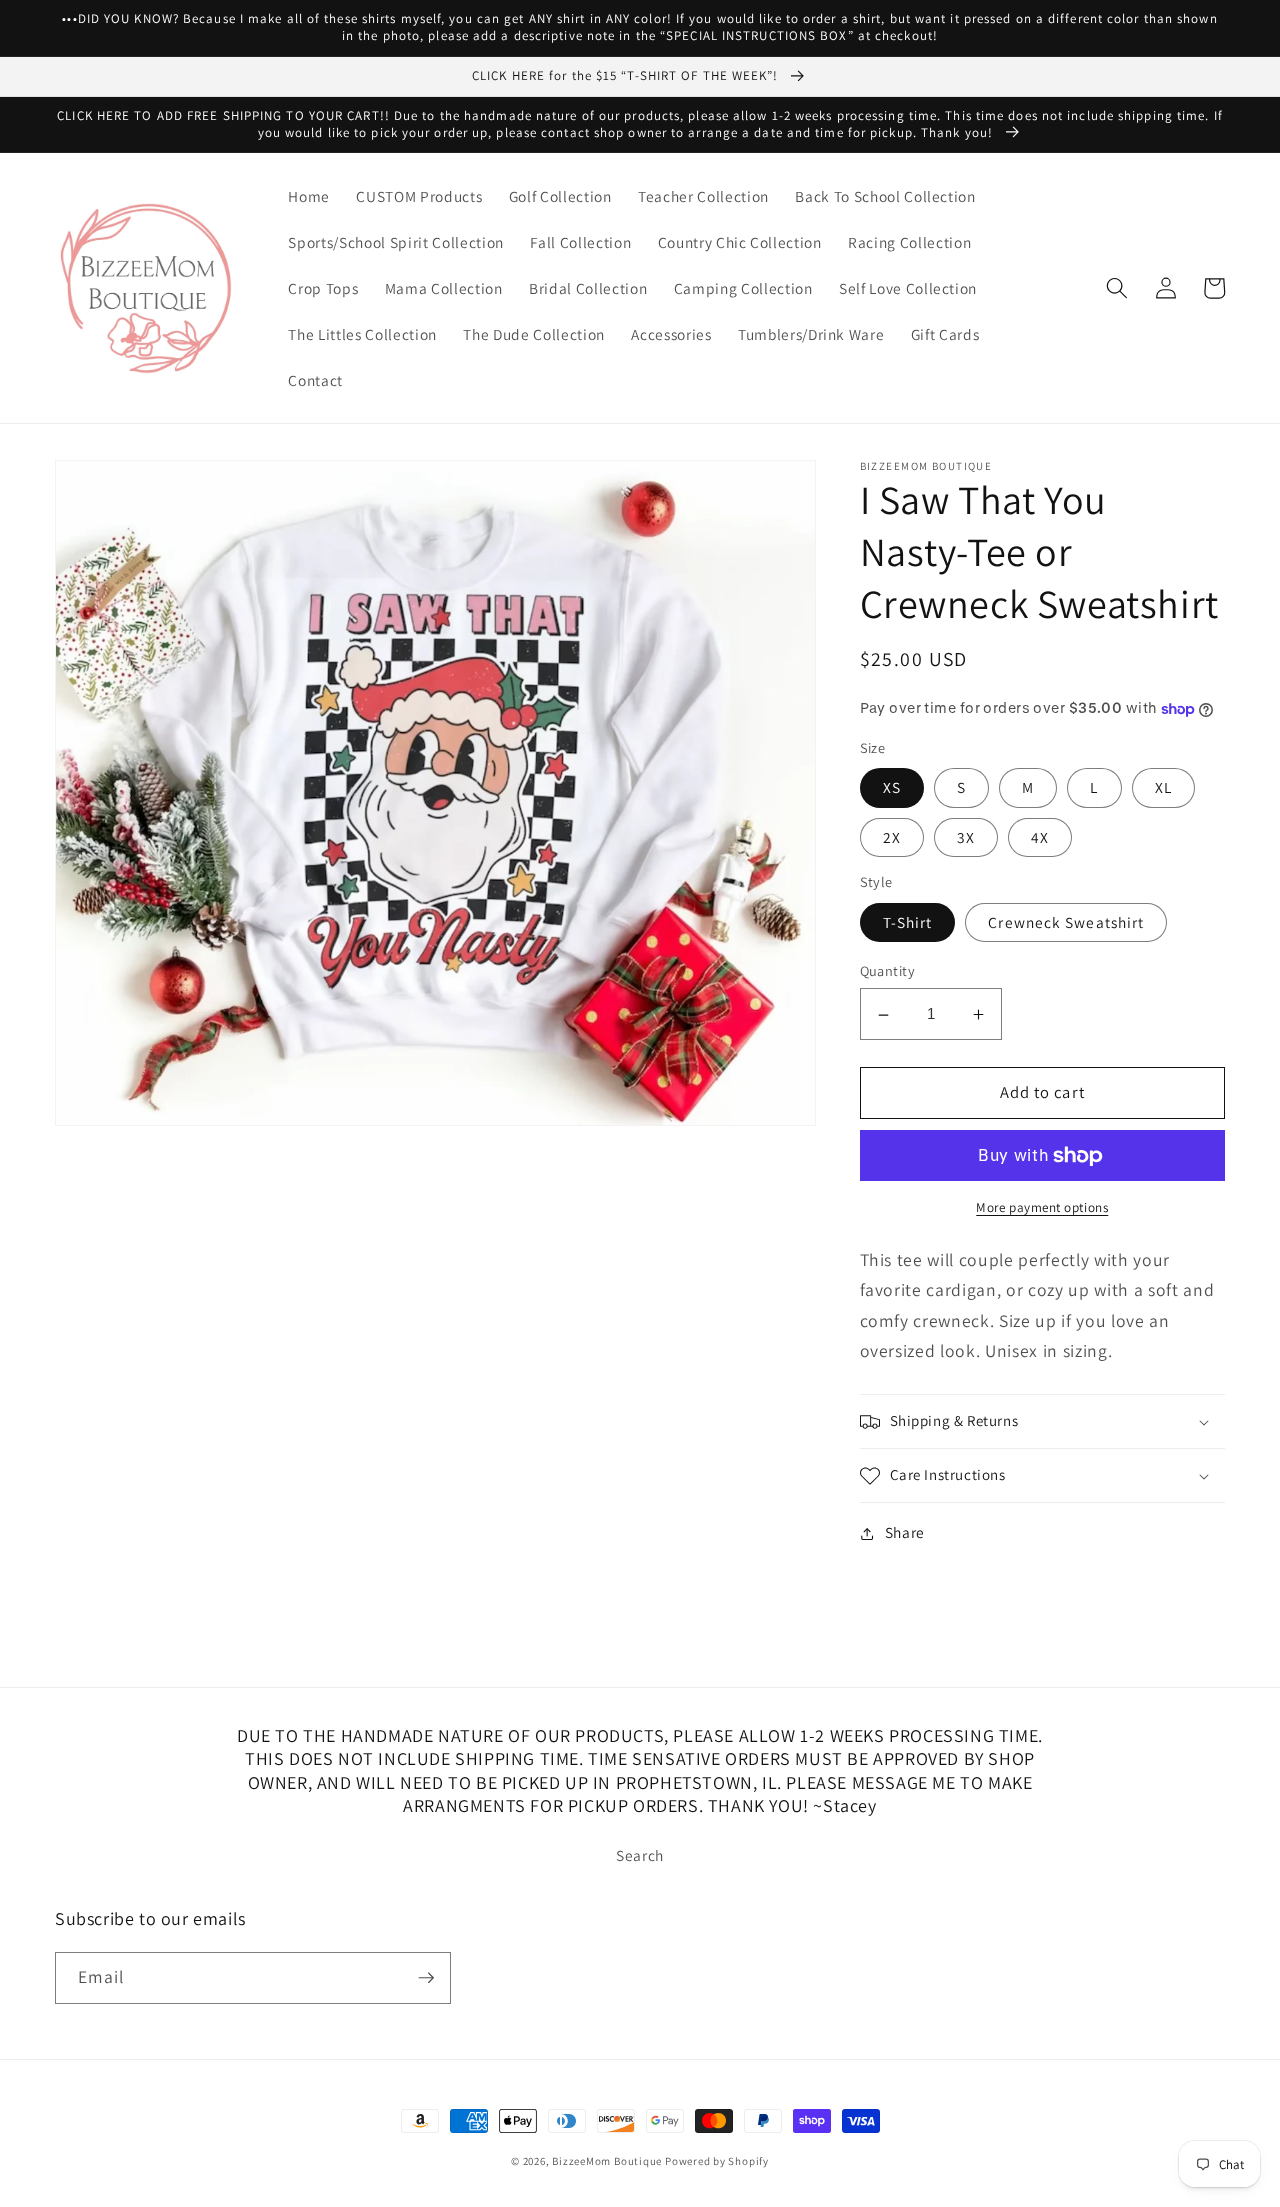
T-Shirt (908, 923)
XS (892, 788)
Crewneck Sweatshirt (1066, 923)
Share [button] (905, 1533)
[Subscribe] (426, 1978)
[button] (1117, 288)
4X (1040, 837)
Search (640, 1855)
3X (966, 837)
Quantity (888, 971)
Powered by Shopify (717, 2161)
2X (892, 837)
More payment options (1042, 1208)
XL (1163, 788)
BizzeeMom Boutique (608, 2161)
